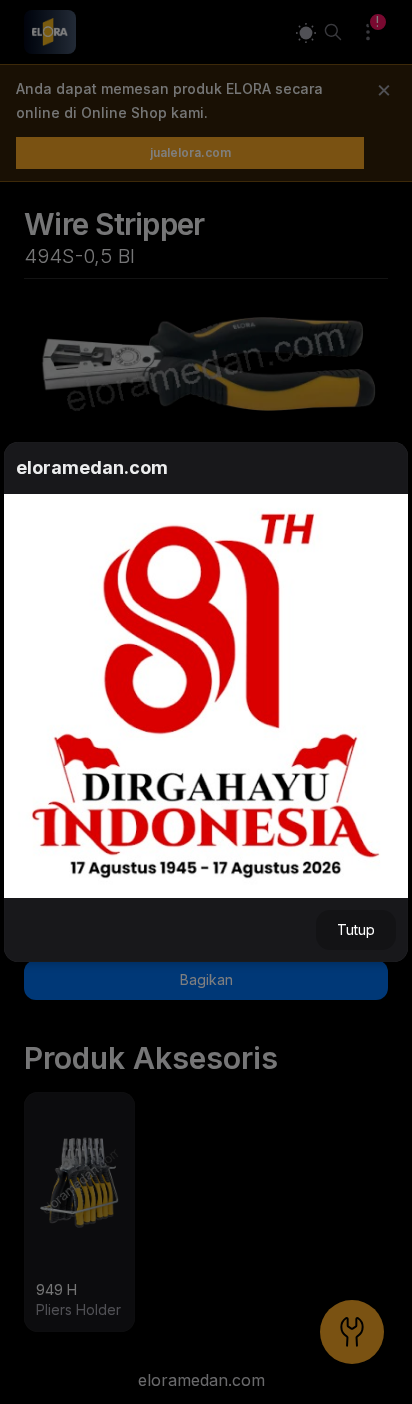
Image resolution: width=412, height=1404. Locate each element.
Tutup (356, 929)
